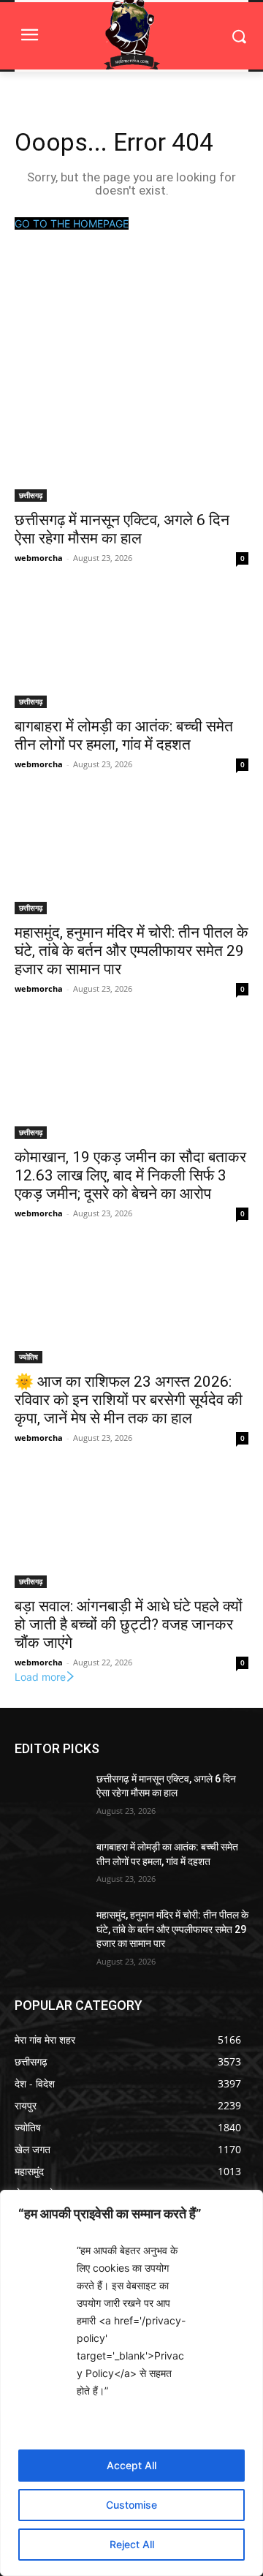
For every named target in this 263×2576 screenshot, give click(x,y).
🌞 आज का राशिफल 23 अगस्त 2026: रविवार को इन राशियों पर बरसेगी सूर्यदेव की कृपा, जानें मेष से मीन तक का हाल (129, 1400)
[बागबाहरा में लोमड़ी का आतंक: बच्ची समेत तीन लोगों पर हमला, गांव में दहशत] (131, 649)
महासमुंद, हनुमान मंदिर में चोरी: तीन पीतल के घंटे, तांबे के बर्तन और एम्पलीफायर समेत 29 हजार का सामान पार (131, 951)
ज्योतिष (28, 1357)
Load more (40, 1677)
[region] (131, 2383)
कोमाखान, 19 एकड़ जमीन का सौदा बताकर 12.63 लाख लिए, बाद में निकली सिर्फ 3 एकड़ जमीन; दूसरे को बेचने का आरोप (130, 1175)
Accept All (131, 2465)
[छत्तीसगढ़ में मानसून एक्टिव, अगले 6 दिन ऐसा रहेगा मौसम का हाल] (131, 443)
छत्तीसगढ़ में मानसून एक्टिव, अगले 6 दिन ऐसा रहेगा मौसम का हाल (122, 529)
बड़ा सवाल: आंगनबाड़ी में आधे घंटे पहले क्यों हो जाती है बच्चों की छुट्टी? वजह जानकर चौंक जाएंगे (129, 1624)
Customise (131, 2505)
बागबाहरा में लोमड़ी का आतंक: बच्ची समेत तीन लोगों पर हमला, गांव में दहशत (124, 735)
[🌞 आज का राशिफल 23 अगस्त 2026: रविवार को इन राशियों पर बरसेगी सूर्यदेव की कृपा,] (131, 1305)
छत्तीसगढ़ (31, 495)
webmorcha (39, 558)
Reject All (132, 2544)
